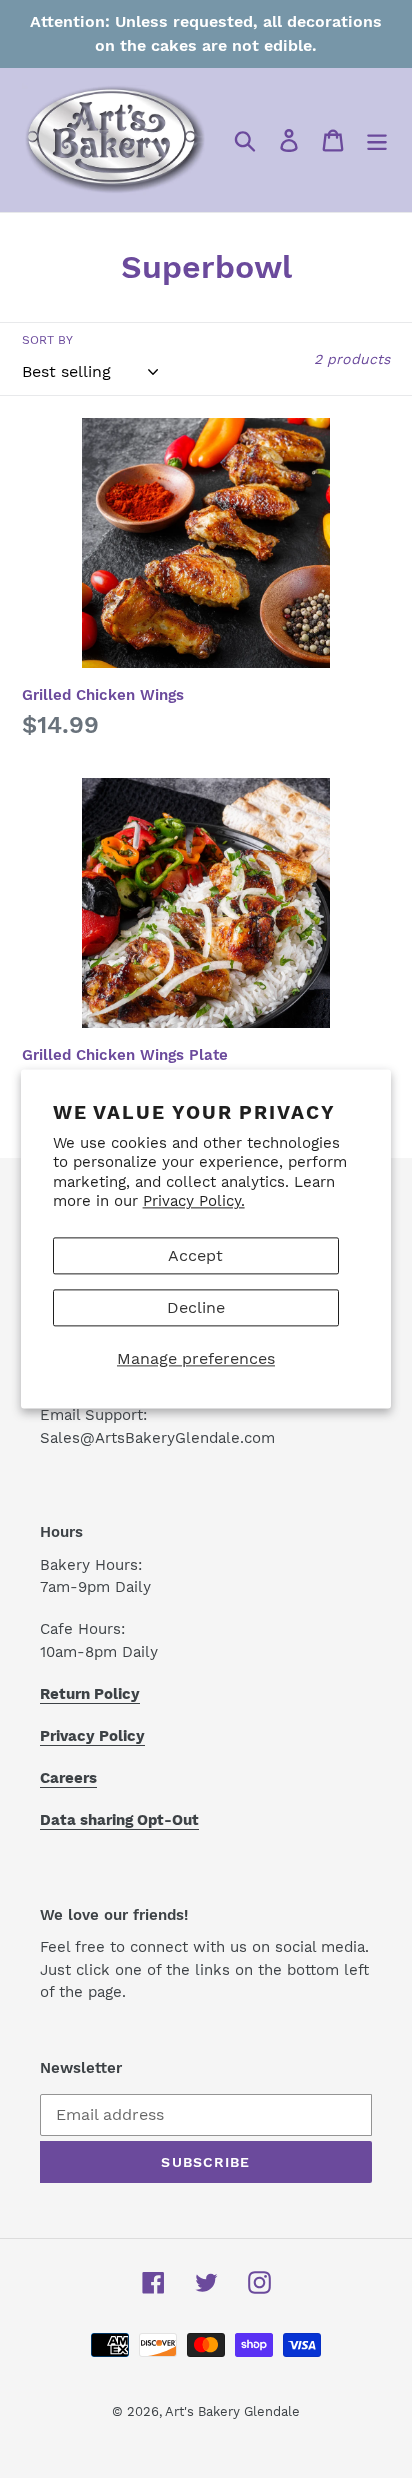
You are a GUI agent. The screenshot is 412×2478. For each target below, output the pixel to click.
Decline (196, 1307)
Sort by (47, 340)
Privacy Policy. (194, 1202)
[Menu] (377, 140)
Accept (195, 1255)
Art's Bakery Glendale (232, 2411)
